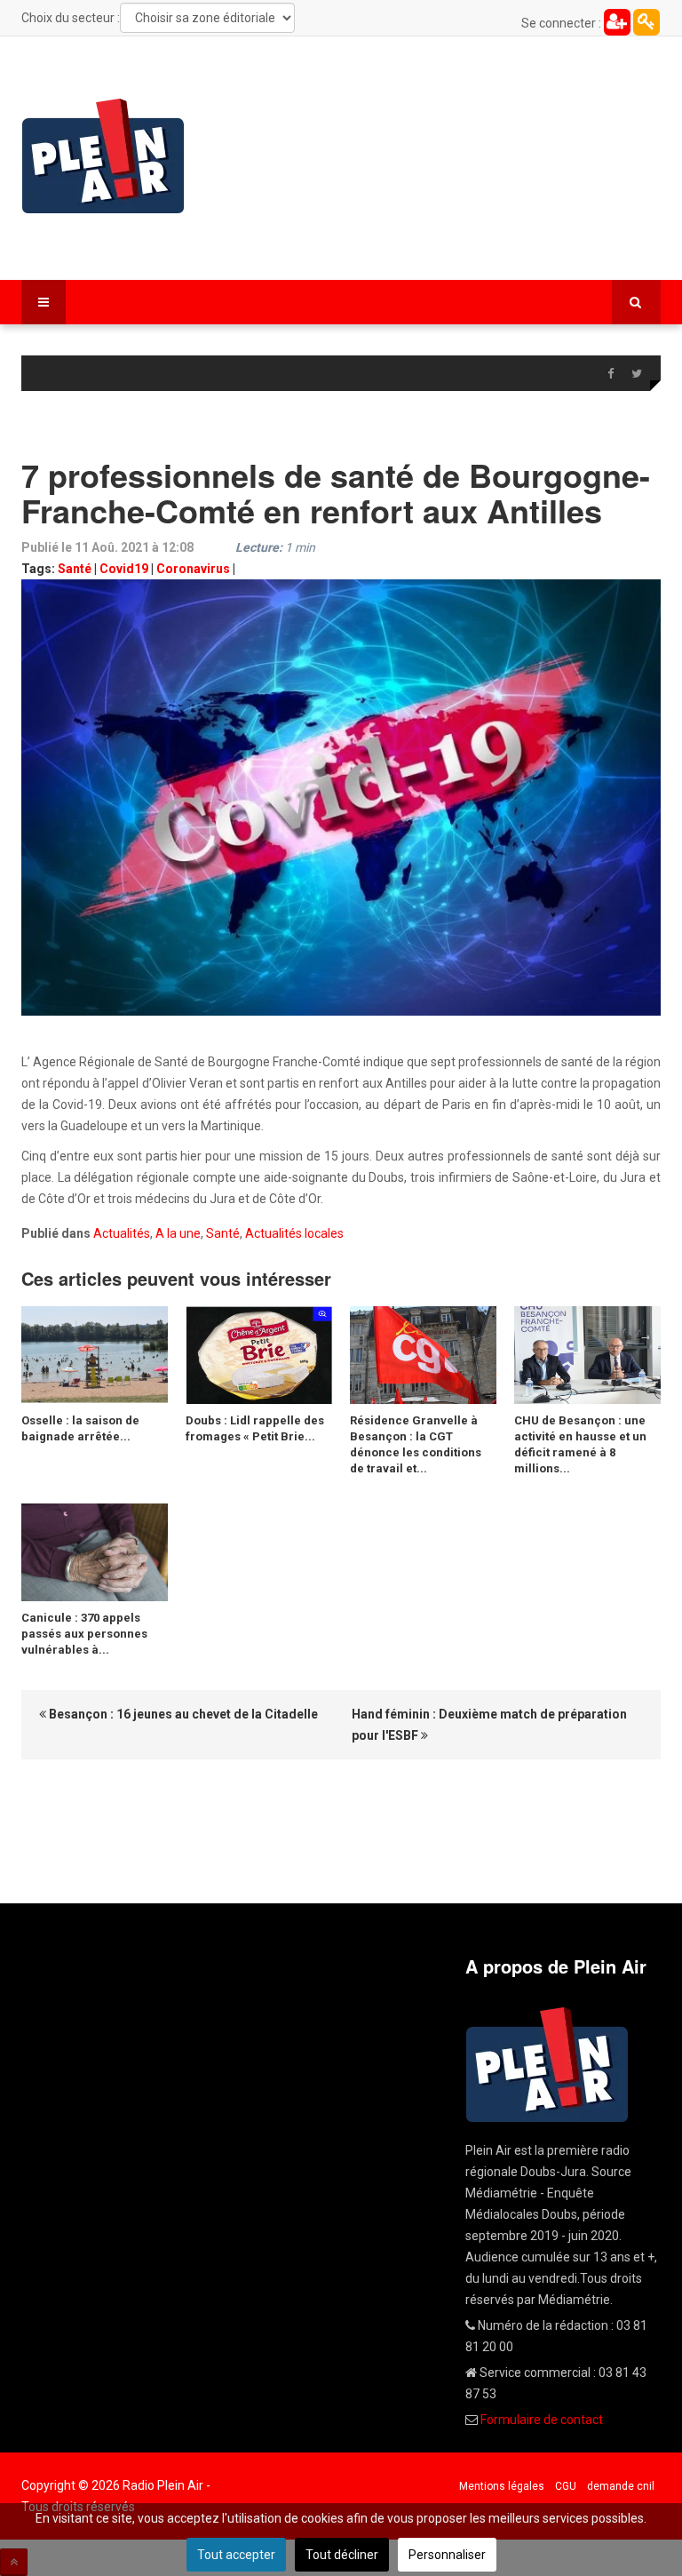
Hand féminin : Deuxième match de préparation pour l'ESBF (489, 1725)
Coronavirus (193, 569)
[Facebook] (610, 374)
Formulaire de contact (542, 2420)
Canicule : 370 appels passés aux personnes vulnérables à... (84, 1634)
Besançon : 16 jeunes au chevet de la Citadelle (182, 1714)
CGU (566, 2486)
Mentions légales (502, 2486)
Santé (75, 569)
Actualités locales (294, 1233)
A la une (178, 1233)
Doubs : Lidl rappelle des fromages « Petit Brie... (255, 1428)
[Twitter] (637, 374)
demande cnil (621, 2486)
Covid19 (124, 569)
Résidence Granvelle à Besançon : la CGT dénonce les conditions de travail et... (416, 1444)
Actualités (122, 1233)
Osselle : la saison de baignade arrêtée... (80, 1428)
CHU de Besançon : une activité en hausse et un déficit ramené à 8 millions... (580, 1444)
